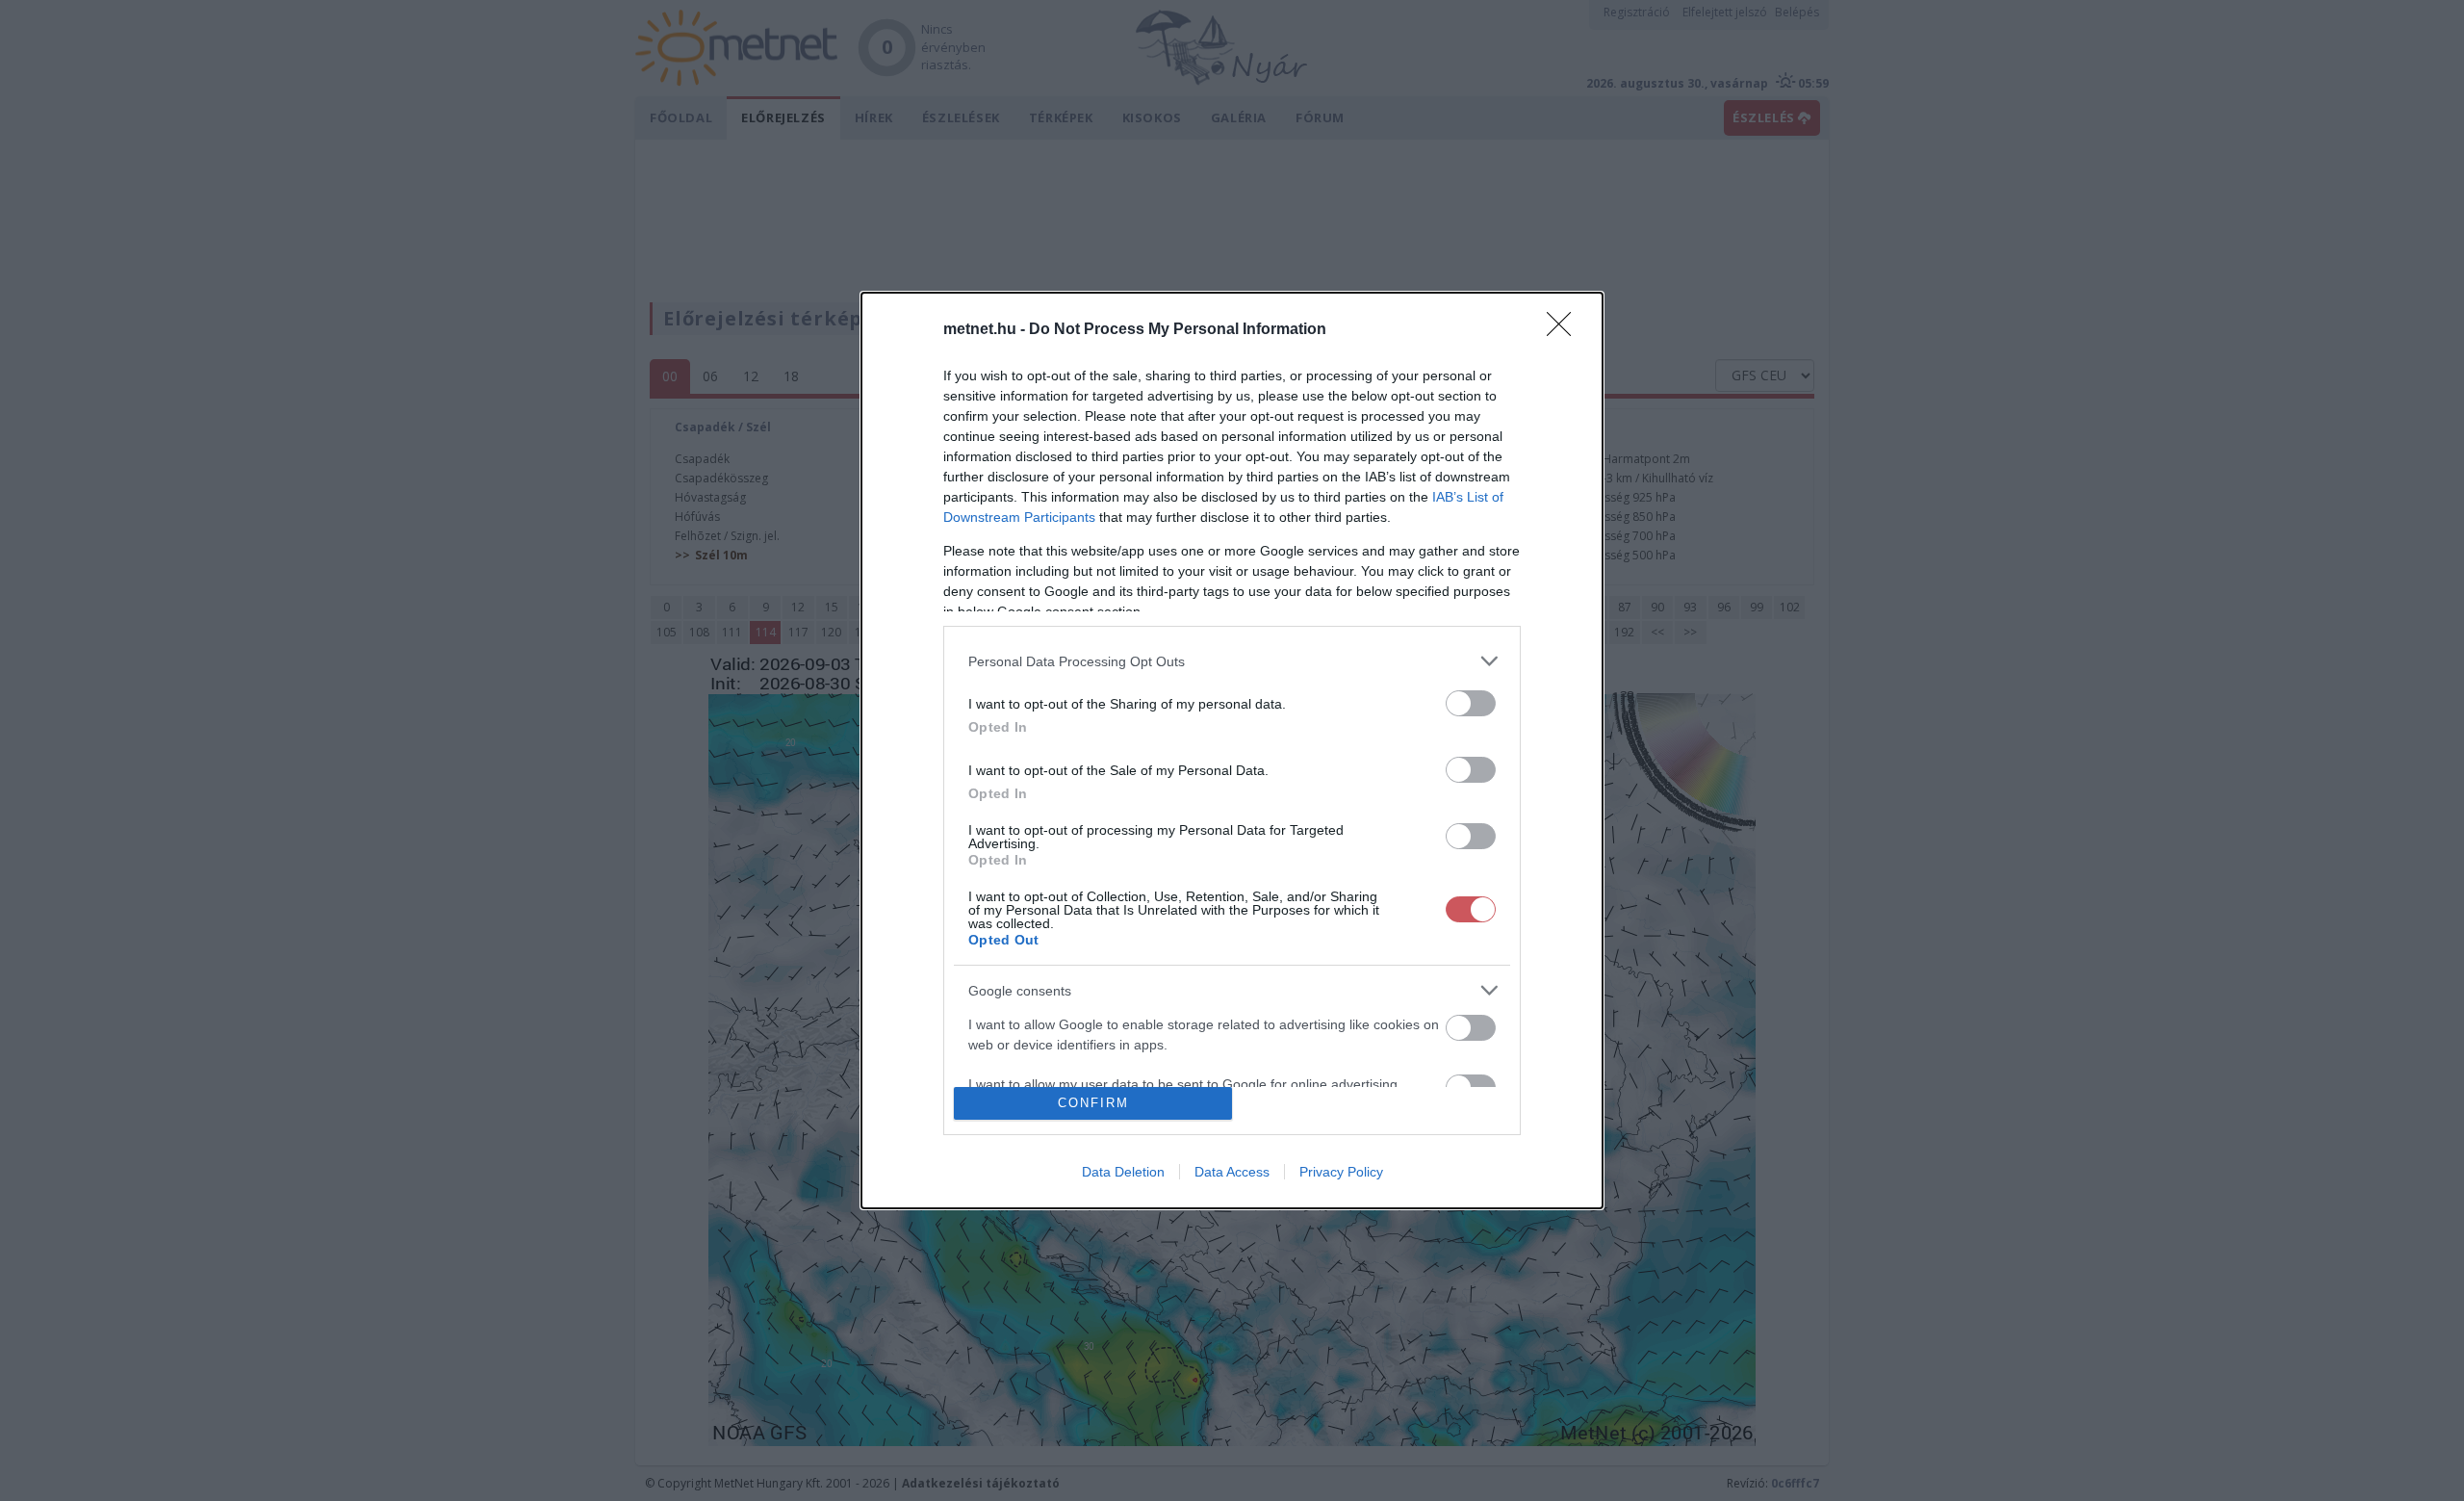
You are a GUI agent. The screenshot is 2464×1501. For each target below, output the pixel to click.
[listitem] (1232, 661)
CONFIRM (1093, 1103)
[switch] (1471, 703)
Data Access (1232, 1172)
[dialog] (1232, 750)
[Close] (1565, 330)
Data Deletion (1123, 1172)
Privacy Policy (1341, 1172)
